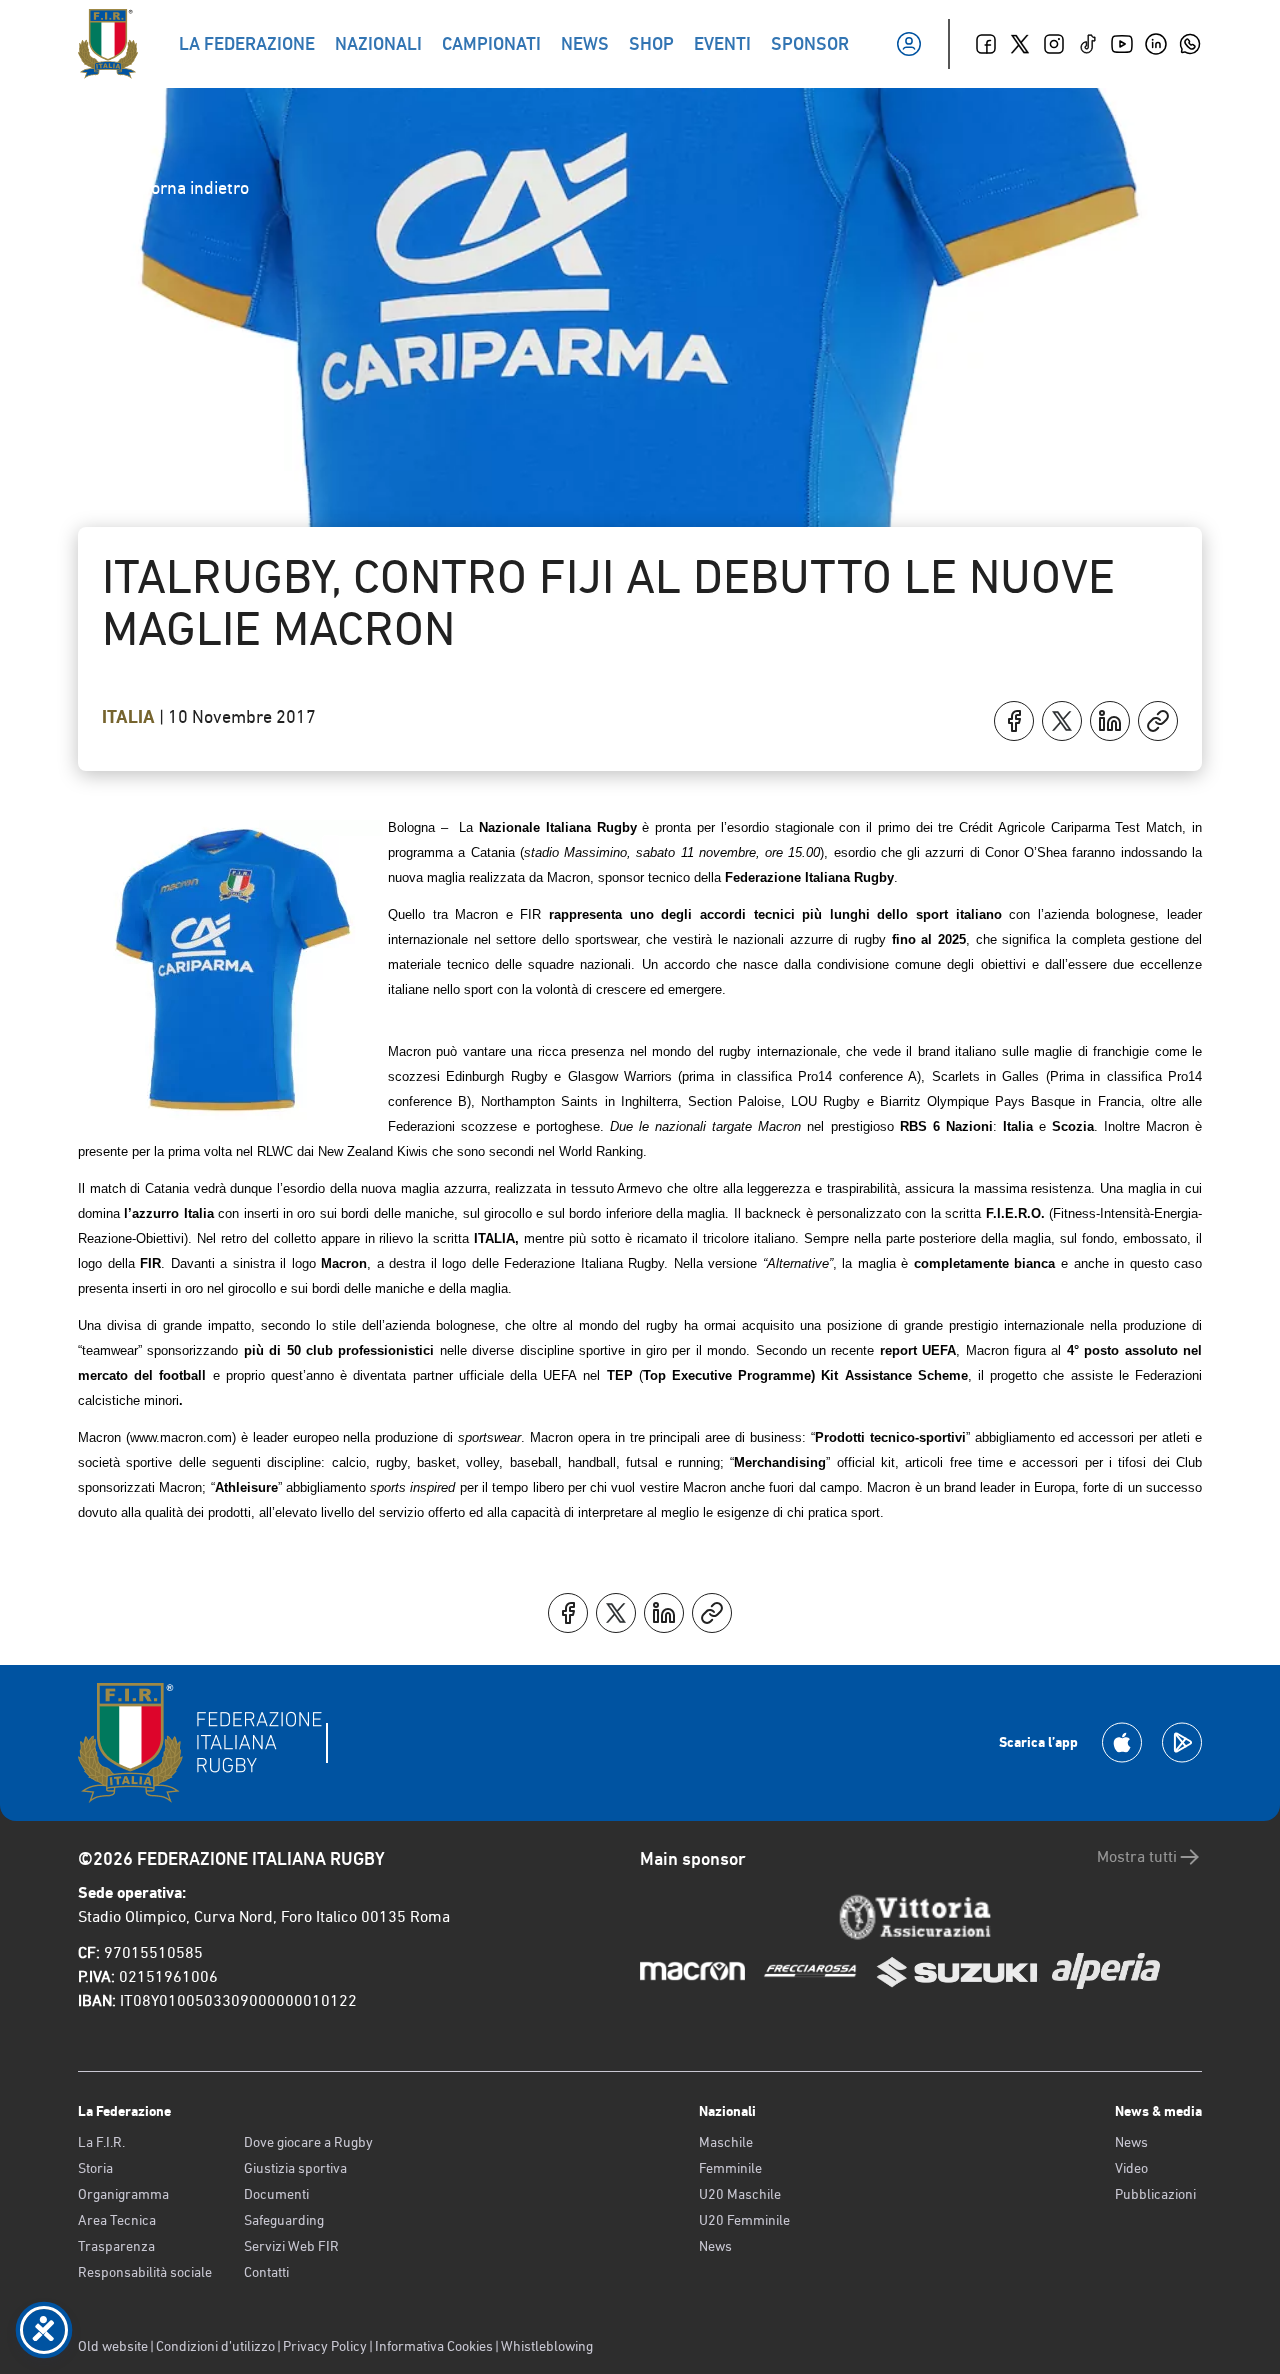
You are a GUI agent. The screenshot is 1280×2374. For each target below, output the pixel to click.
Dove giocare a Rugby (308, 2142)
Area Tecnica (117, 2220)
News (715, 2246)
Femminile (730, 2168)
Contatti (266, 2272)
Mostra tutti (1137, 1856)
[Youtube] (1122, 44)
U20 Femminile (744, 2220)
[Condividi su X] (1062, 721)
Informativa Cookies (434, 2346)
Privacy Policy (325, 2346)
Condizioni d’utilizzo (215, 2346)
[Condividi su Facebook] (1014, 721)
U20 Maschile (740, 2194)
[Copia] (1158, 721)
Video (1131, 2168)
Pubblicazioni (1155, 2194)
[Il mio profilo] (909, 44)
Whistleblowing (547, 2346)
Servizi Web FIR (291, 2246)
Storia (95, 2168)
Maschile (726, 2142)
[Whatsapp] (1190, 44)
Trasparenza (116, 2246)
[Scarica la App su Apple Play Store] (1122, 1742)
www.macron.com (181, 1437)
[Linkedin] (1156, 44)
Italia (130, 717)
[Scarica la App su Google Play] (1182, 1742)
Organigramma (123, 2194)
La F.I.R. (101, 2142)
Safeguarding (284, 2220)
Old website (113, 2346)
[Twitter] (1020, 44)
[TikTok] (1088, 44)
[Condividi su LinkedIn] (1110, 721)
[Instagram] (1054, 44)
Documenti (276, 2194)
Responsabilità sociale (145, 2272)
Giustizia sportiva (295, 2168)
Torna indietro (195, 187)
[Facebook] (986, 44)
